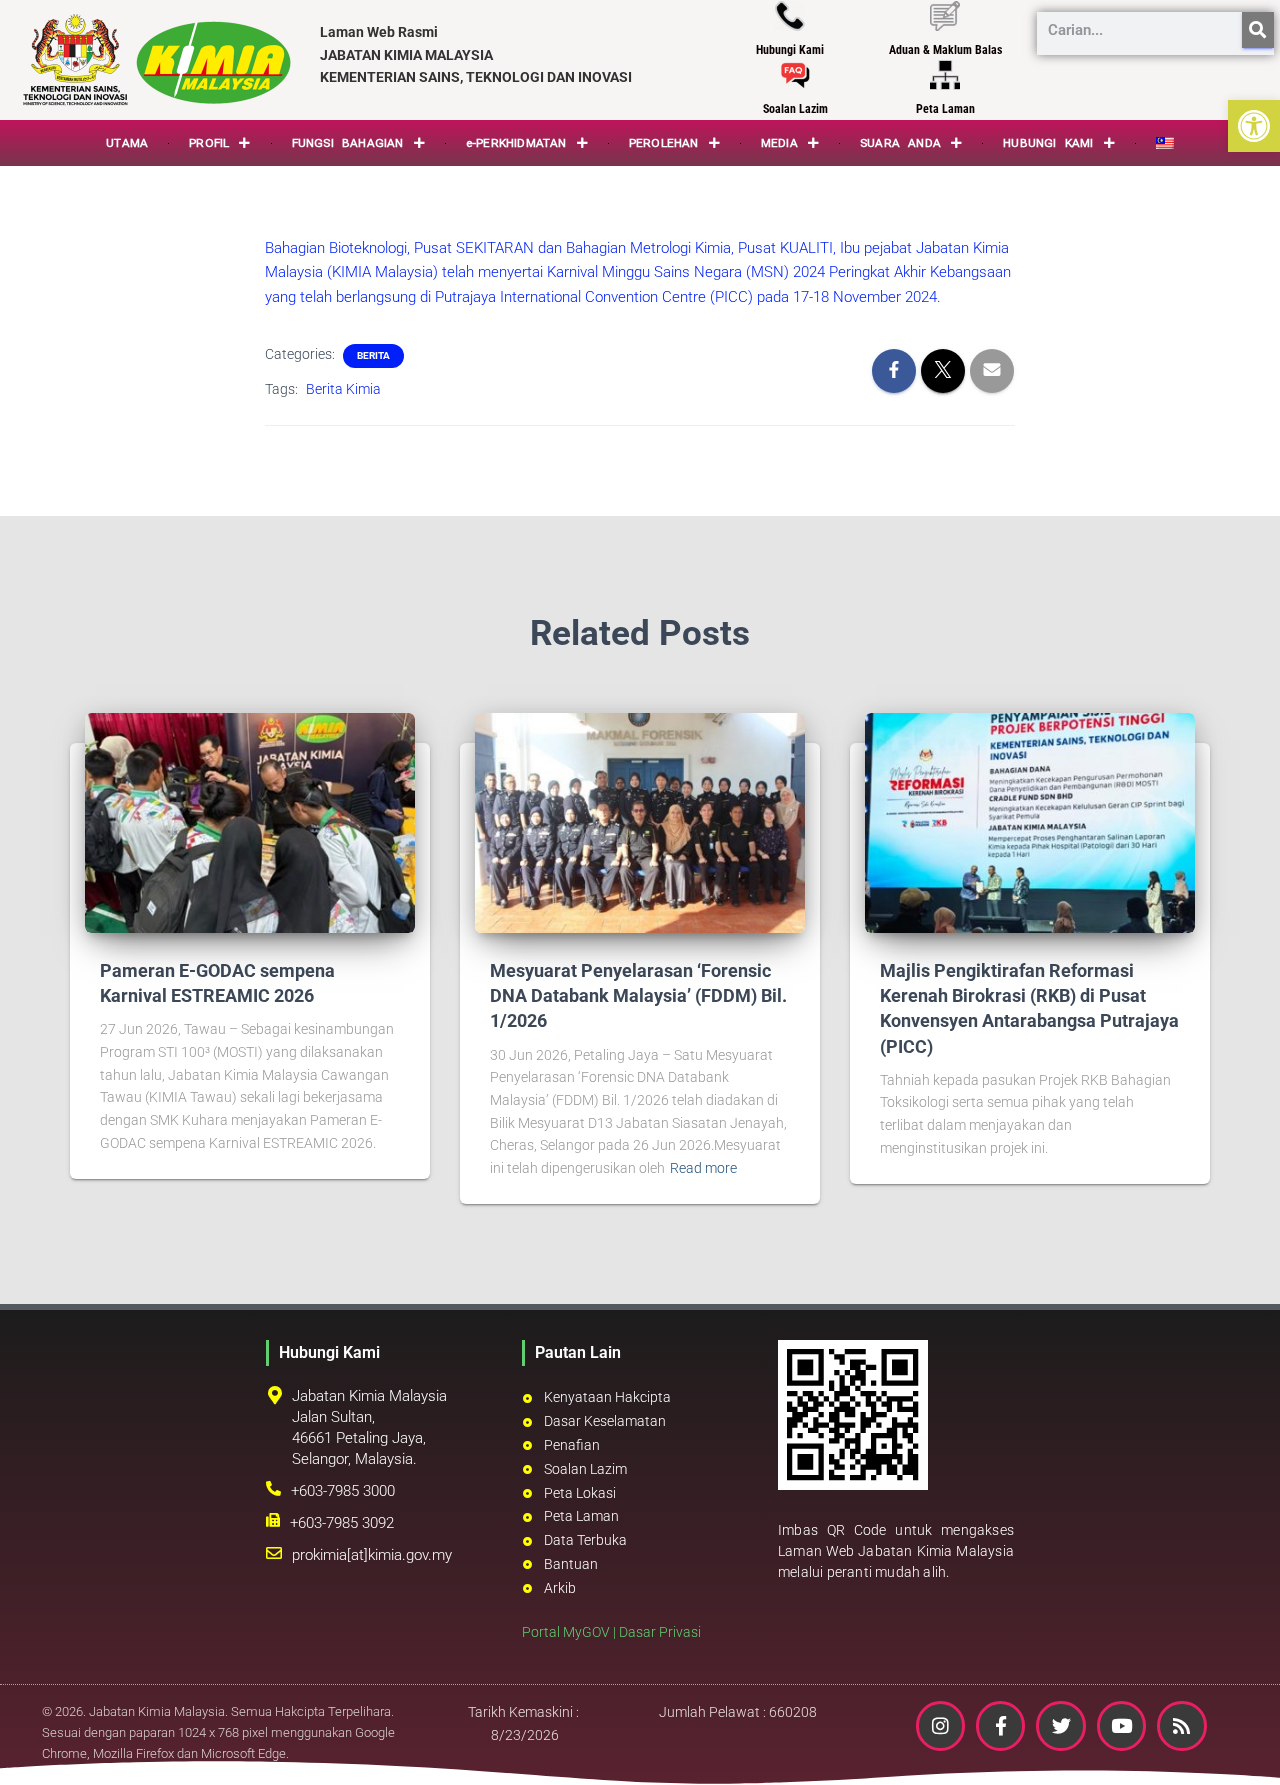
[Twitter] (1060, 1725)
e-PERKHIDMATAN (516, 143)
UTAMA (127, 143)
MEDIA (779, 143)
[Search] (1258, 30)
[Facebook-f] (1000, 1725)
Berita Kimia (343, 389)
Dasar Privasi (660, 1632)
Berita (373, 355)
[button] (1254, 126)
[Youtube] (1121, 1725)
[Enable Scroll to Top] (1240, 1745)
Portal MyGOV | (570, 1632)
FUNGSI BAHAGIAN (348, 143)
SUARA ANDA (900, 143)
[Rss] (1181, 1725)
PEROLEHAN (664, 143)
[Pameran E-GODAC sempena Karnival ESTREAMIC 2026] (250, 822)
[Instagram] (940, 1725)
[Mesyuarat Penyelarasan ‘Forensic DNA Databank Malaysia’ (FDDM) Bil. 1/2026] (640, 822)
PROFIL (209, 143)
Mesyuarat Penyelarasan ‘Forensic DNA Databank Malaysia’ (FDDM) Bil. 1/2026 (638, 995)
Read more (703, 1168)
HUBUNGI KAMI (1048, 143)
